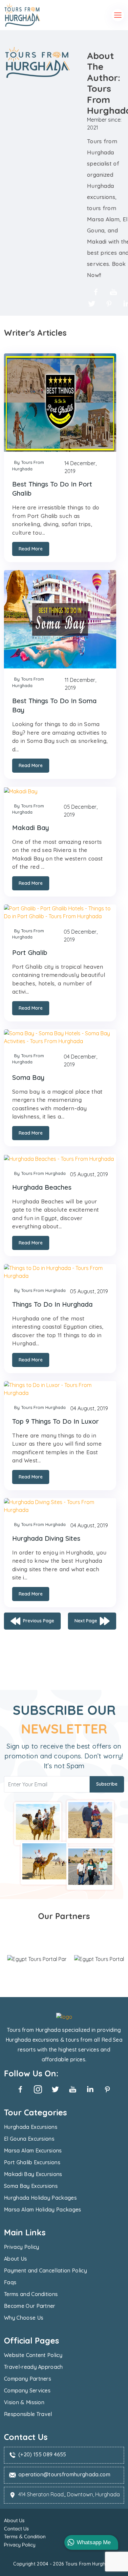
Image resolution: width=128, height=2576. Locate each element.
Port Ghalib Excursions (32, 2162)
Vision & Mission (24, 2402)
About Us (16, 2259)
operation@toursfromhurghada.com (64, 2474)
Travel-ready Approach (33, 2367)
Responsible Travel (28, 2414)
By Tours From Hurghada (28, 466)
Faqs (10, 2282)
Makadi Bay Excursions (33, 2174)
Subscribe (107, 1784)
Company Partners (28, 2379)
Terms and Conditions (31, 2294)
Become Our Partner (30, 2306)
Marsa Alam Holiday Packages (43, 2209)
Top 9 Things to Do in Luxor (55, 1421)
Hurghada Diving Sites (46, 1538)
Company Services (27, 2390)
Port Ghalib (30, 952)
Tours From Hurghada (89, 2564)
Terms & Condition (25, 2536)
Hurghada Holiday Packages (40, 2198)
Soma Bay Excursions (31, 2186)
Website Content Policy (33, 2355)
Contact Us (16, 2529)
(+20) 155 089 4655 (42, 2454)
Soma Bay (28, 1077)
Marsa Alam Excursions (33, 2150)
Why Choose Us (24, 2318)
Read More (31, 549)
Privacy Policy (21, 2247)
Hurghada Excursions (31, 2127)
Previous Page (39, 1620)
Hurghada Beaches (42, 1187)
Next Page (86, 1620)
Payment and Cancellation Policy (45, 2270)
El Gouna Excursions (29, 2139)
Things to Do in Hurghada (52, 1304)
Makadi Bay (31, 828)
